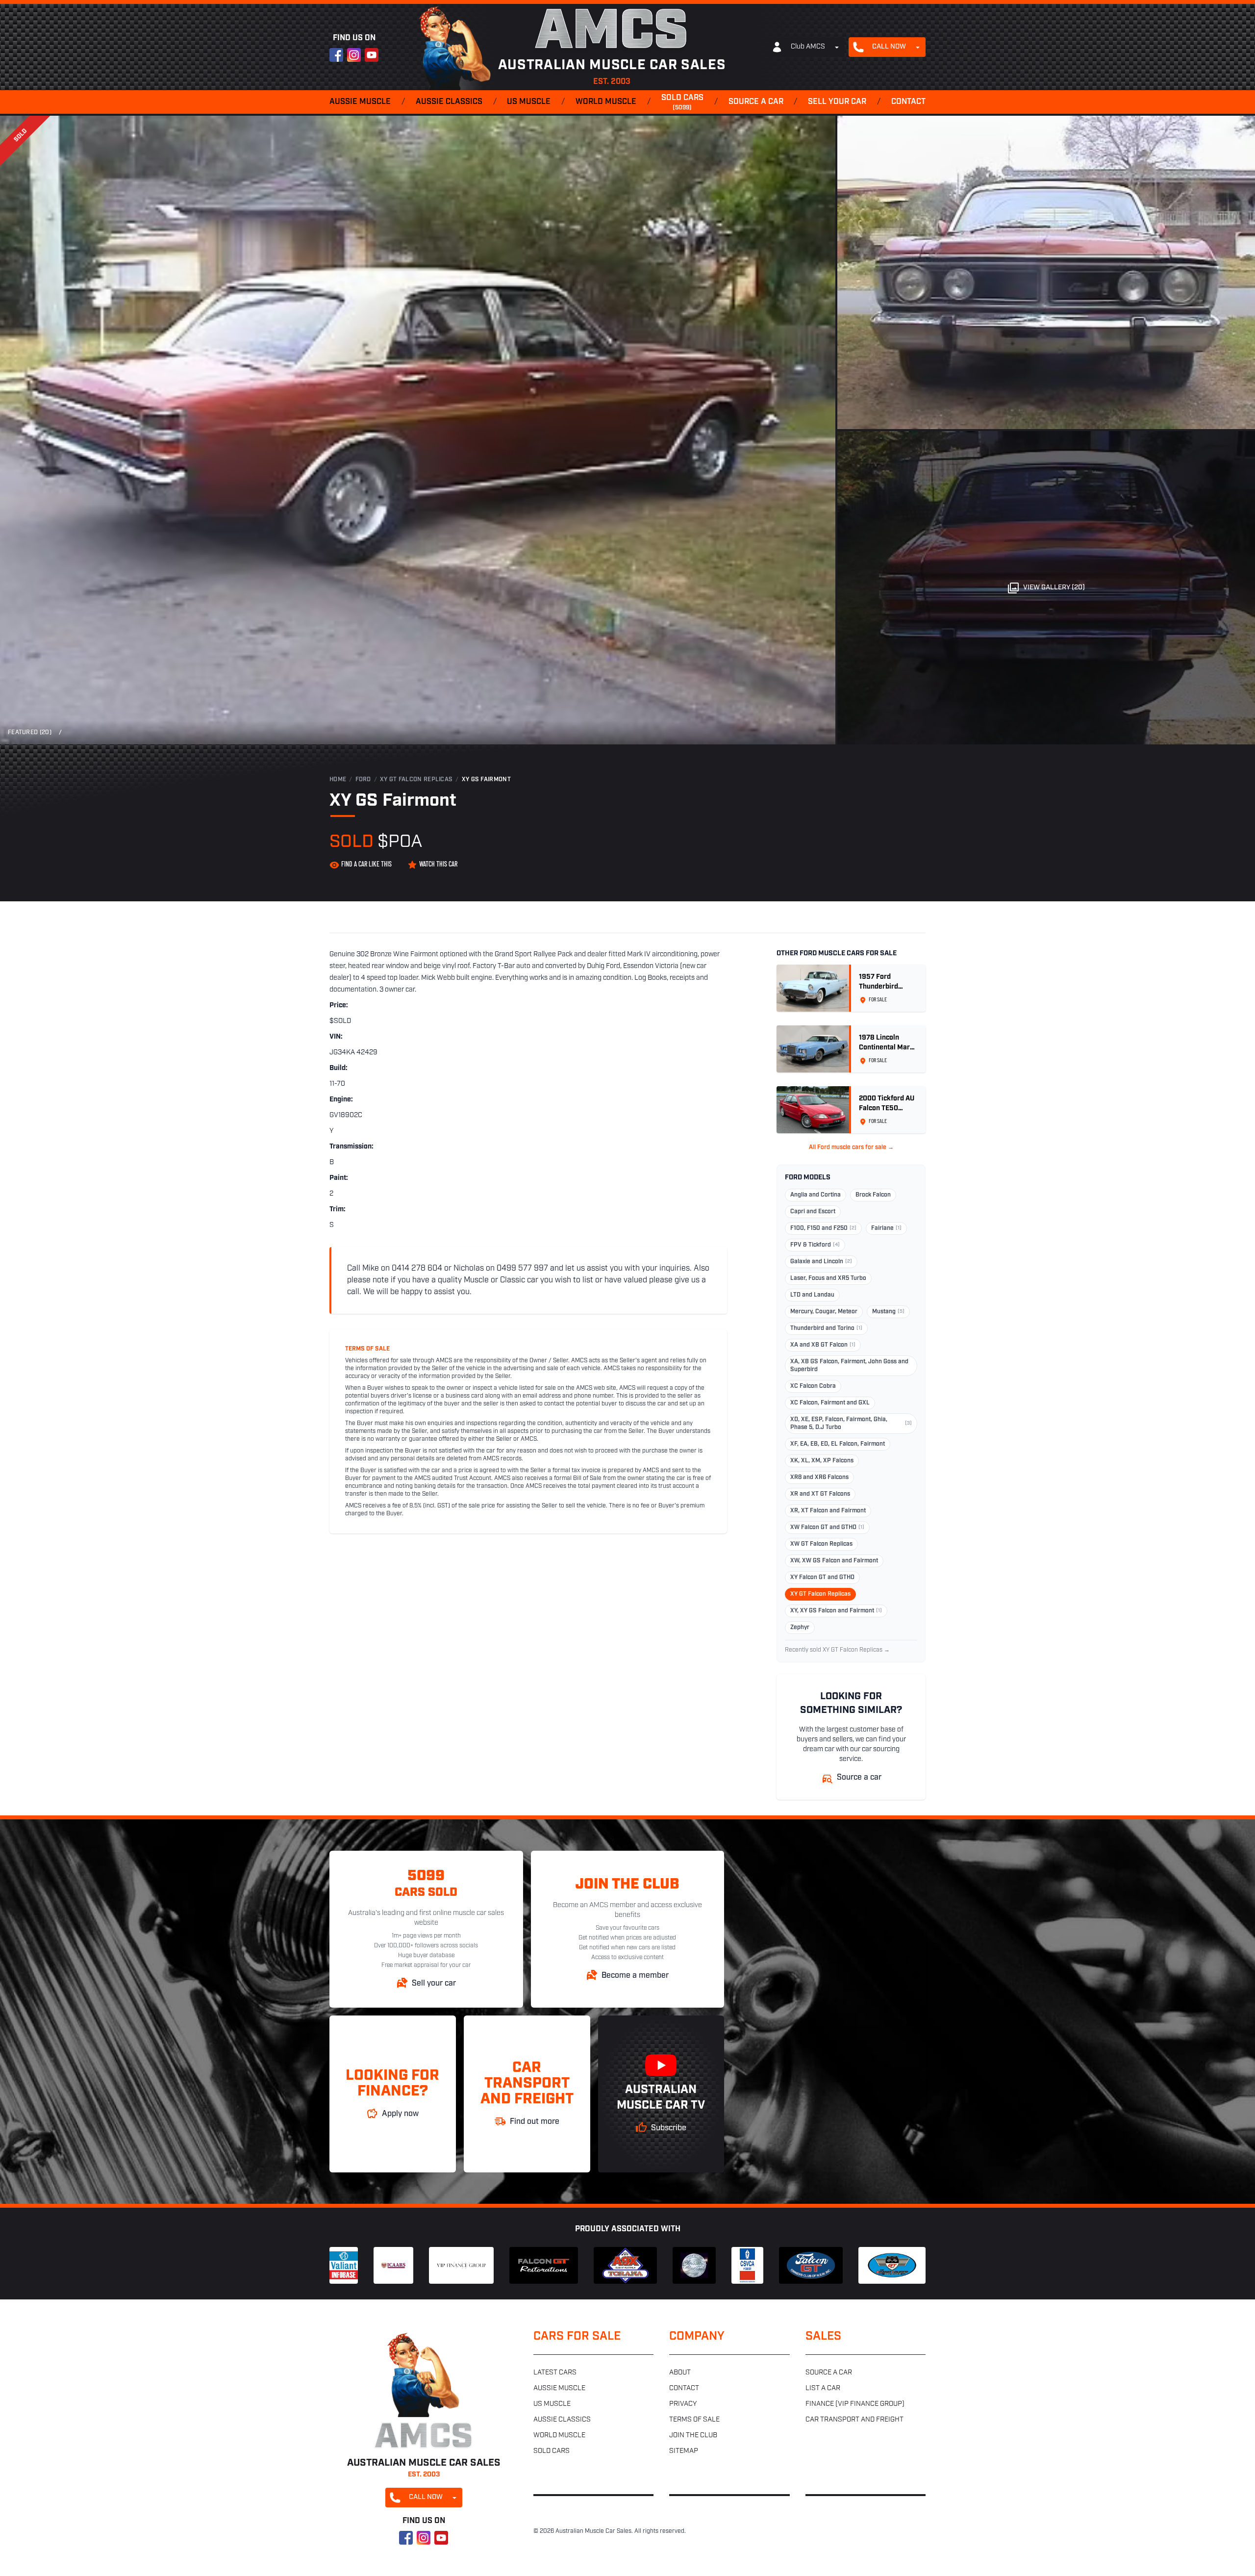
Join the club (693, 2436)
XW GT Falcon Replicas (821, 1544)
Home (338, 780)
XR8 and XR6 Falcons (819, 1478)
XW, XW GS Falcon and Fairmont (834, 1561)
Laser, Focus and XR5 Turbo (828, 1278)
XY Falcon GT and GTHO (822, 1578)
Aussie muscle (360, 102)
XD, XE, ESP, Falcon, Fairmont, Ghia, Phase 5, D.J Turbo (851, 1424)
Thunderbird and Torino (826, 1328)
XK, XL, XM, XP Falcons (822, 1461)
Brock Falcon (873, 1195)
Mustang (888, 1312)
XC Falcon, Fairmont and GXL (830, 1403)
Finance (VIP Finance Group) (855, 2404)
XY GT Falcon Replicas (416, 780)
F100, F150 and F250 (823, 1228)
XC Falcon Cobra (813, 1386)
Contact (908, 102)
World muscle (606, 102)
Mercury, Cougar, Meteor (824, 1312)
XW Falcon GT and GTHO (827, 1528)
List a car (823, 2388)
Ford (363, 780)
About (680, 2373)
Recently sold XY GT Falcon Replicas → (837, 1650)
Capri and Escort (813, 1212)
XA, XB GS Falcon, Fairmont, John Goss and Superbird (849, 1366)
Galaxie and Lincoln (821, 1262)
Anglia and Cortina (816, 1195)
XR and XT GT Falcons (820, 1494)
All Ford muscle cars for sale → (851, 1148)
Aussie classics (449, 102)
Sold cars (682, 102)
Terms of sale (694, 2420)
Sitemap (684, 2451)
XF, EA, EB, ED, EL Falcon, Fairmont (838, 1444)
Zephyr (800, 1628)
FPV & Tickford (815, 1245)
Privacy (683, 2404)
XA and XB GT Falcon (823, 1345)
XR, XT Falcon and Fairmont (828, 1511)
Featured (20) (30, 733)
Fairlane (886, 1228)
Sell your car (837, 102)
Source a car (756, 102)
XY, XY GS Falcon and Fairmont (836, 1611)
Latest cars (555, 2373)
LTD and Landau (812, 1295)
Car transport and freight (854, 2420)
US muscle (529, 102)
